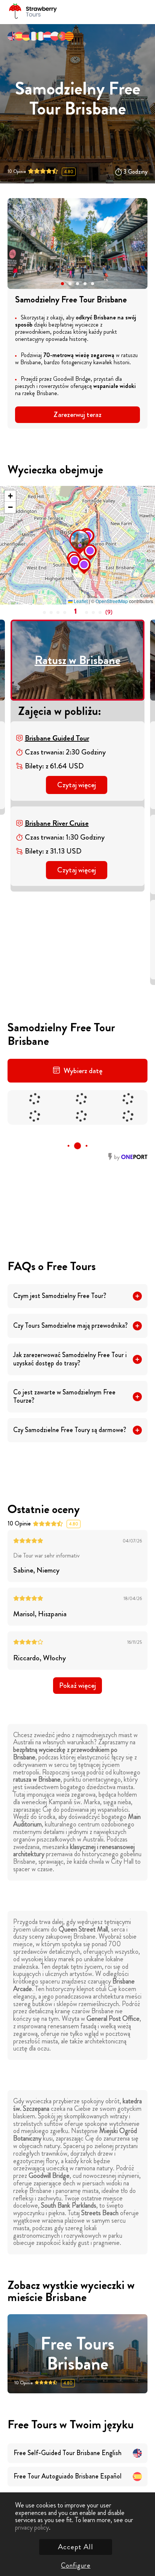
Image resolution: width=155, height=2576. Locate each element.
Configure (76, 2565)
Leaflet (80, 601)
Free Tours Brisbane (77, 2354)
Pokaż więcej (77, 1685)
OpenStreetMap (112, 601)
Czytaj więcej (77, 785)
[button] (62, 284)
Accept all (76, 2547)
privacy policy (32, 2527)
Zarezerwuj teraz (77, 415)
